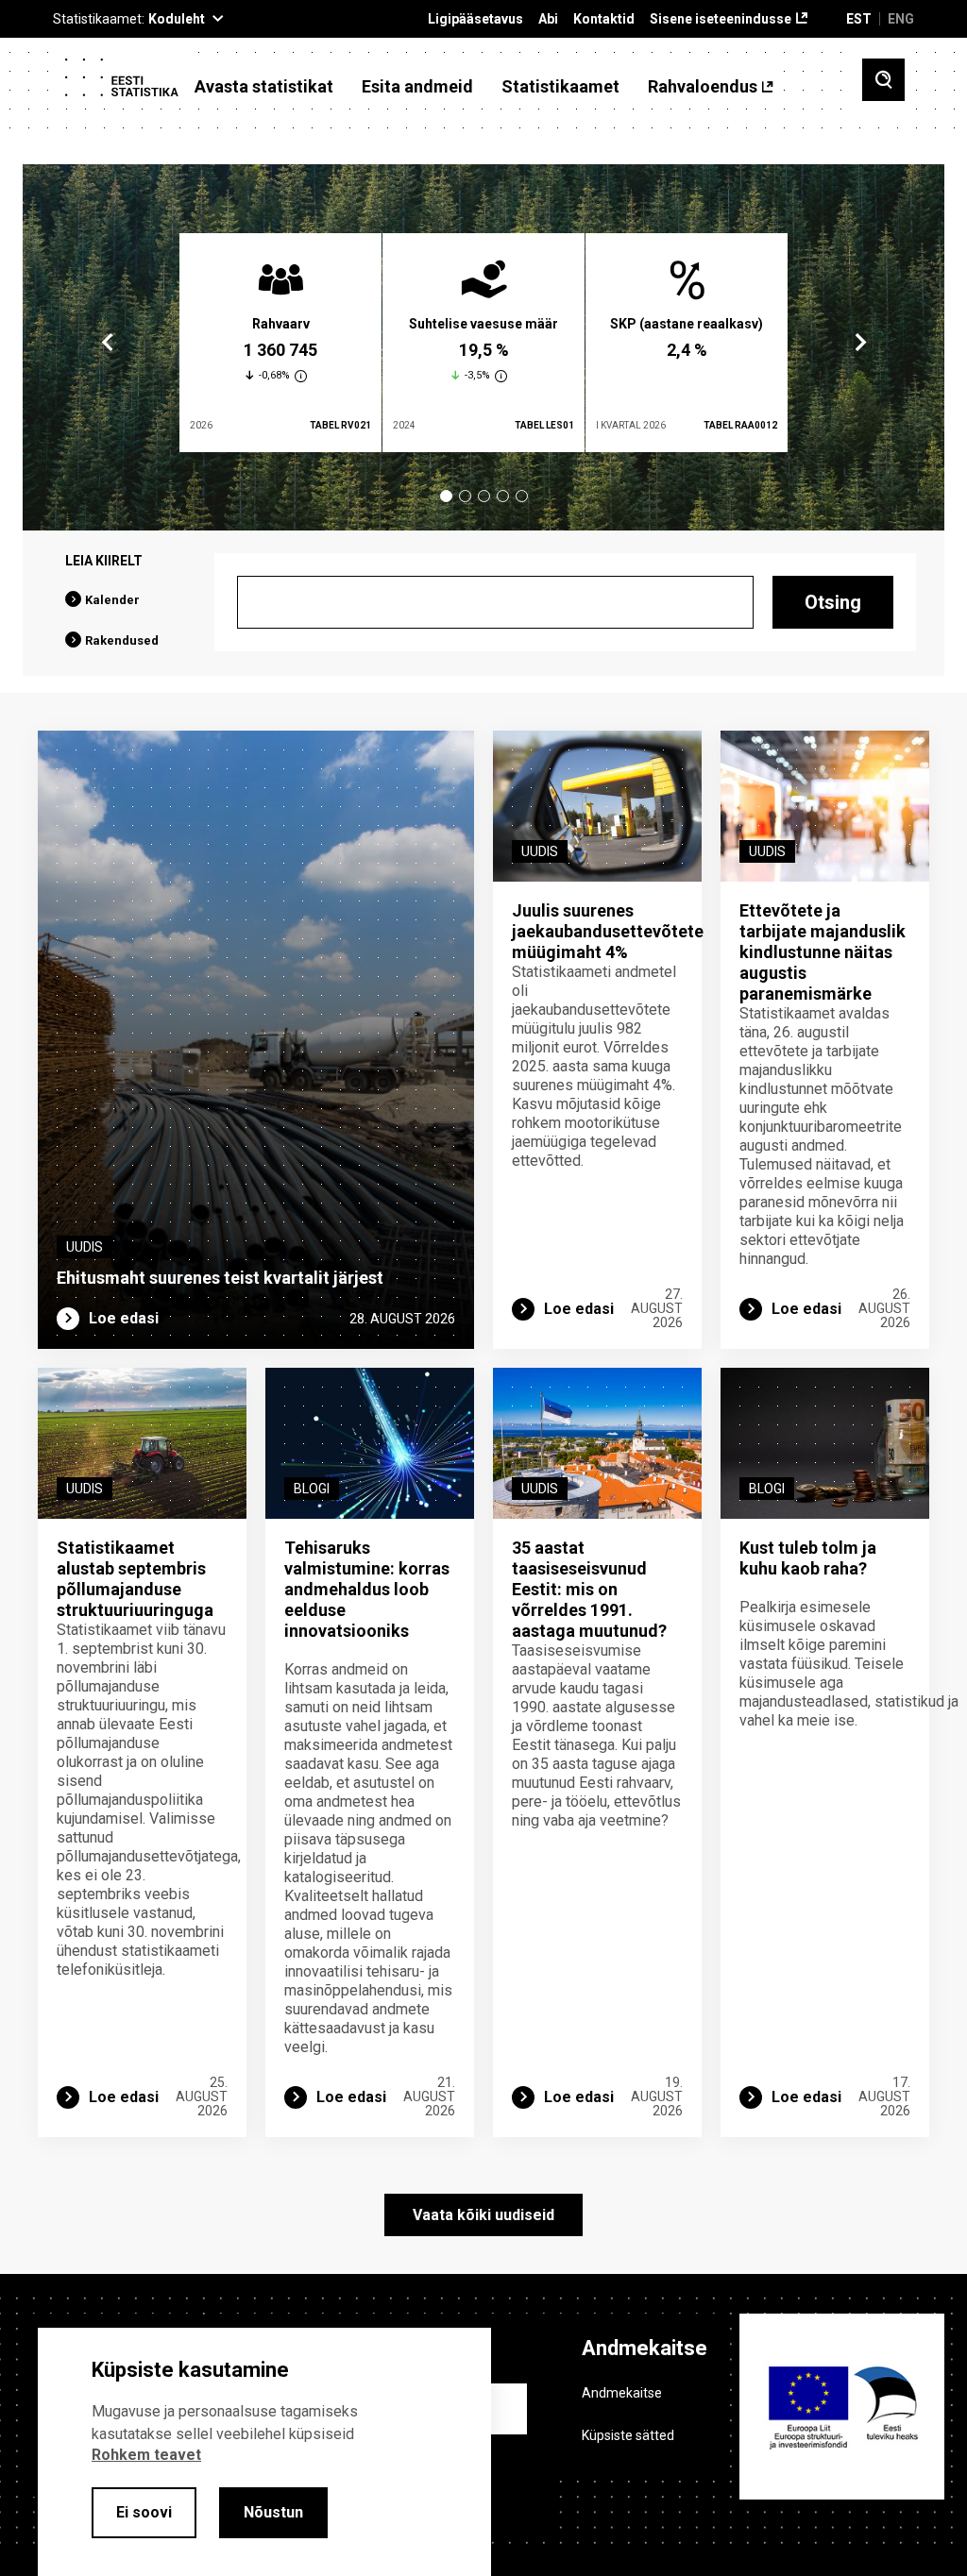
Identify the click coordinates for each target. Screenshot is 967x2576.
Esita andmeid (417, 87)
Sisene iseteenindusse (721, 19)
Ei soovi (144, 2512)
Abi (548, 19)
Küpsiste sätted (628, 2435)
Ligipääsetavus (475, 19)
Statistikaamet (560, 87)
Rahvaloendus (703, 87)
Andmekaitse (622, 2393)
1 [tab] (446, 496)
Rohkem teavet (146, 2455)
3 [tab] (484, 496)
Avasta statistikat (264, 87)
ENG (901, 19)
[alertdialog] (264, 2452)
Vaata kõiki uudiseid (483, 2215)
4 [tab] (503, 496)
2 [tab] (465, 496)
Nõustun (273, 2512)
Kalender (112, 600)
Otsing (833, 602)
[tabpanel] (280, 343)
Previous (108, 343)
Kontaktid (604, 19)
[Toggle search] (883, 80)
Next (859, 343)
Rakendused (122, 640)
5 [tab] (522, 496)
